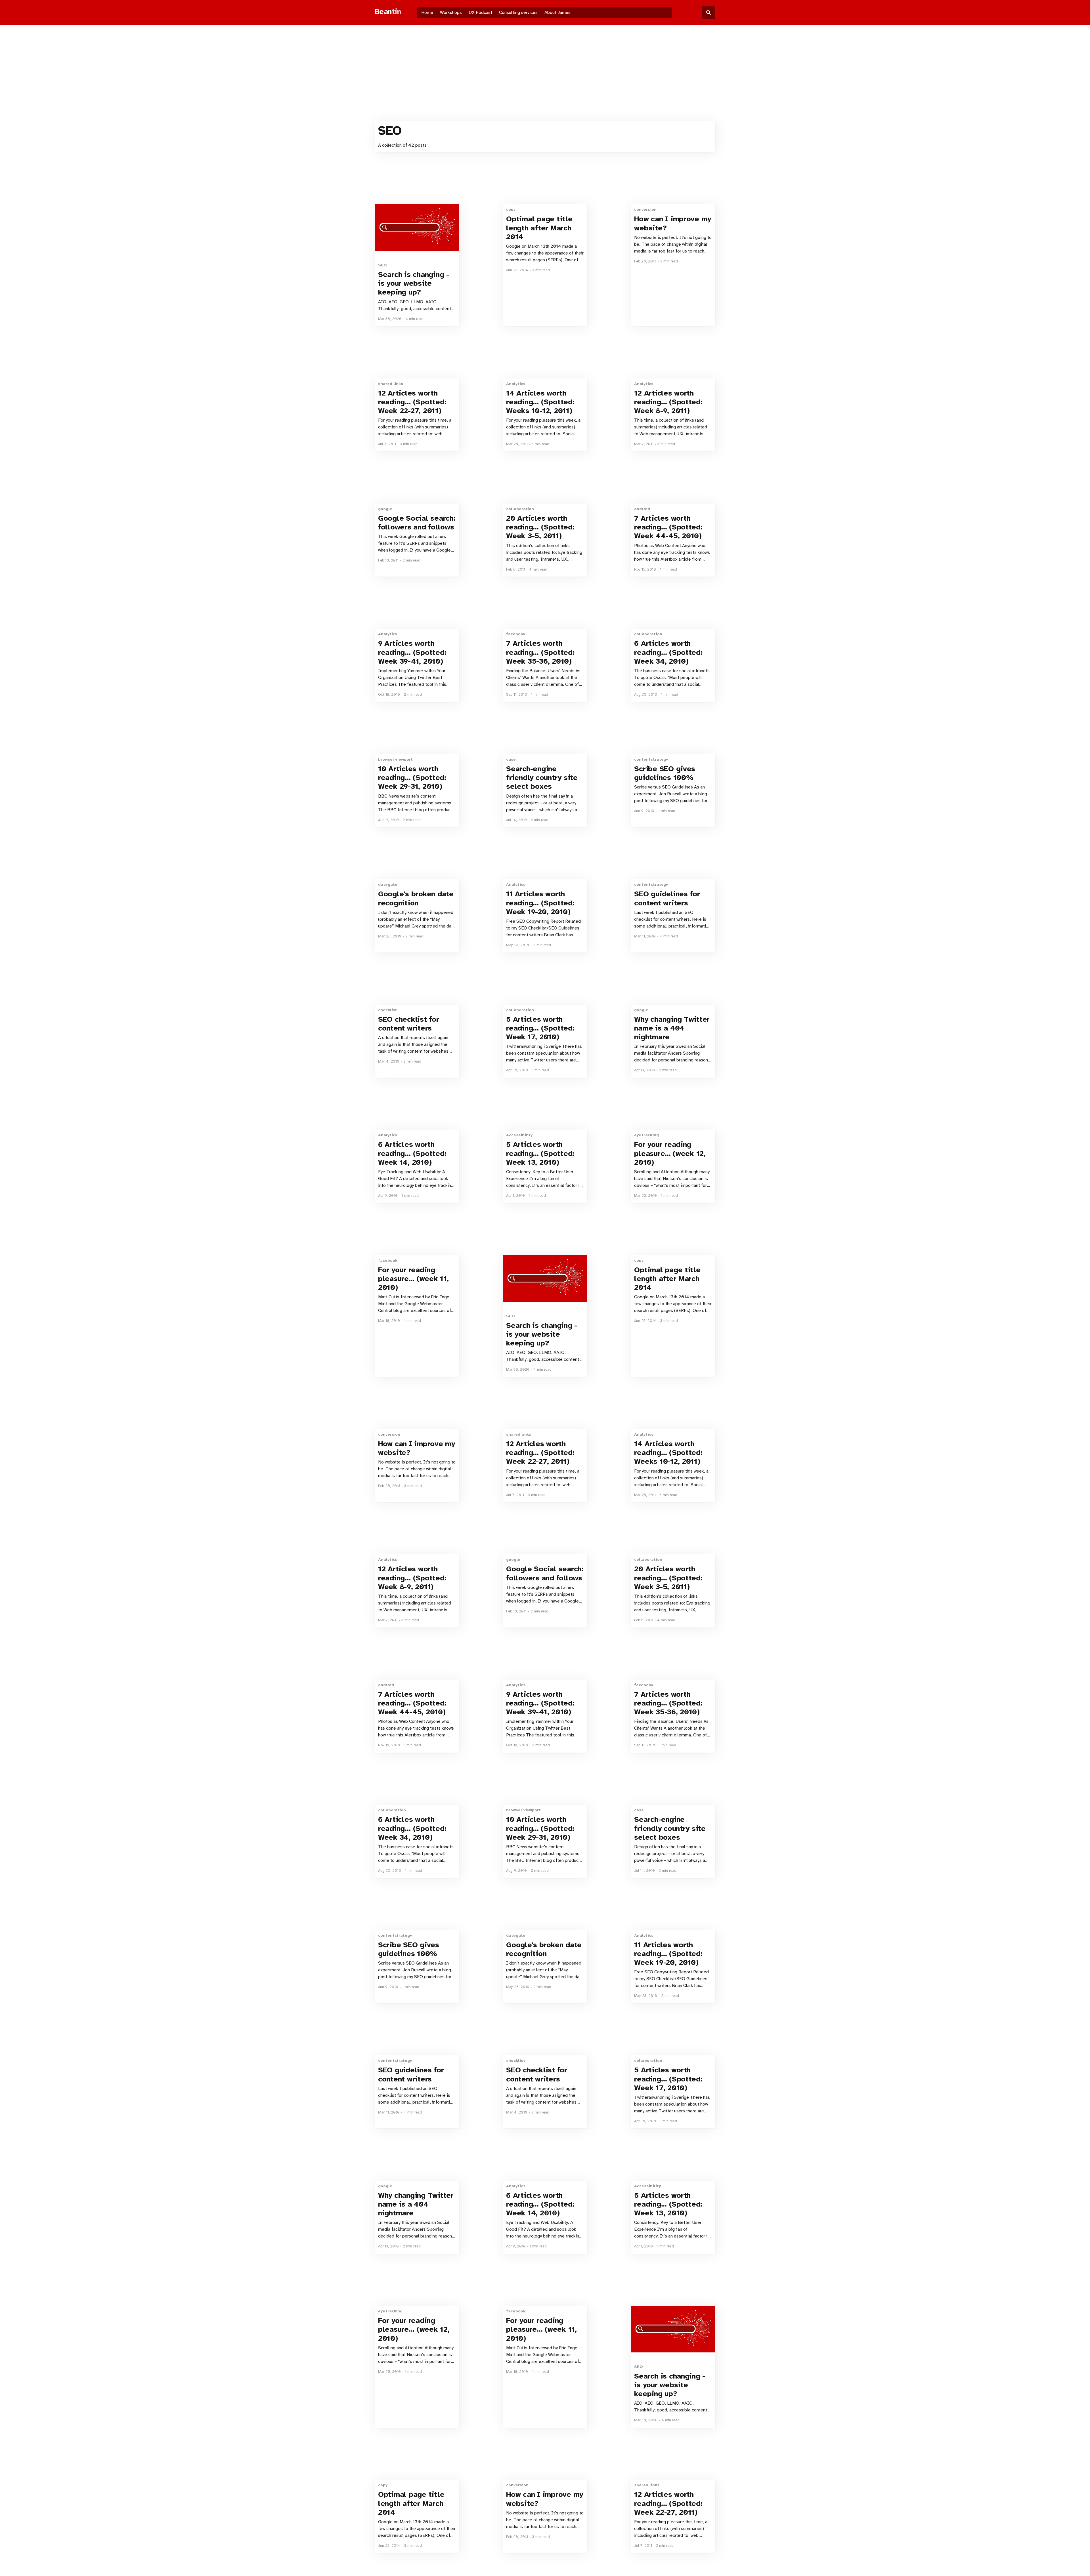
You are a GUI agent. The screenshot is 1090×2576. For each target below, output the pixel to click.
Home (427, 12)
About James (557, 12)
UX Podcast (480, 12)
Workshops (451, 12)
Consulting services (518, 12)
